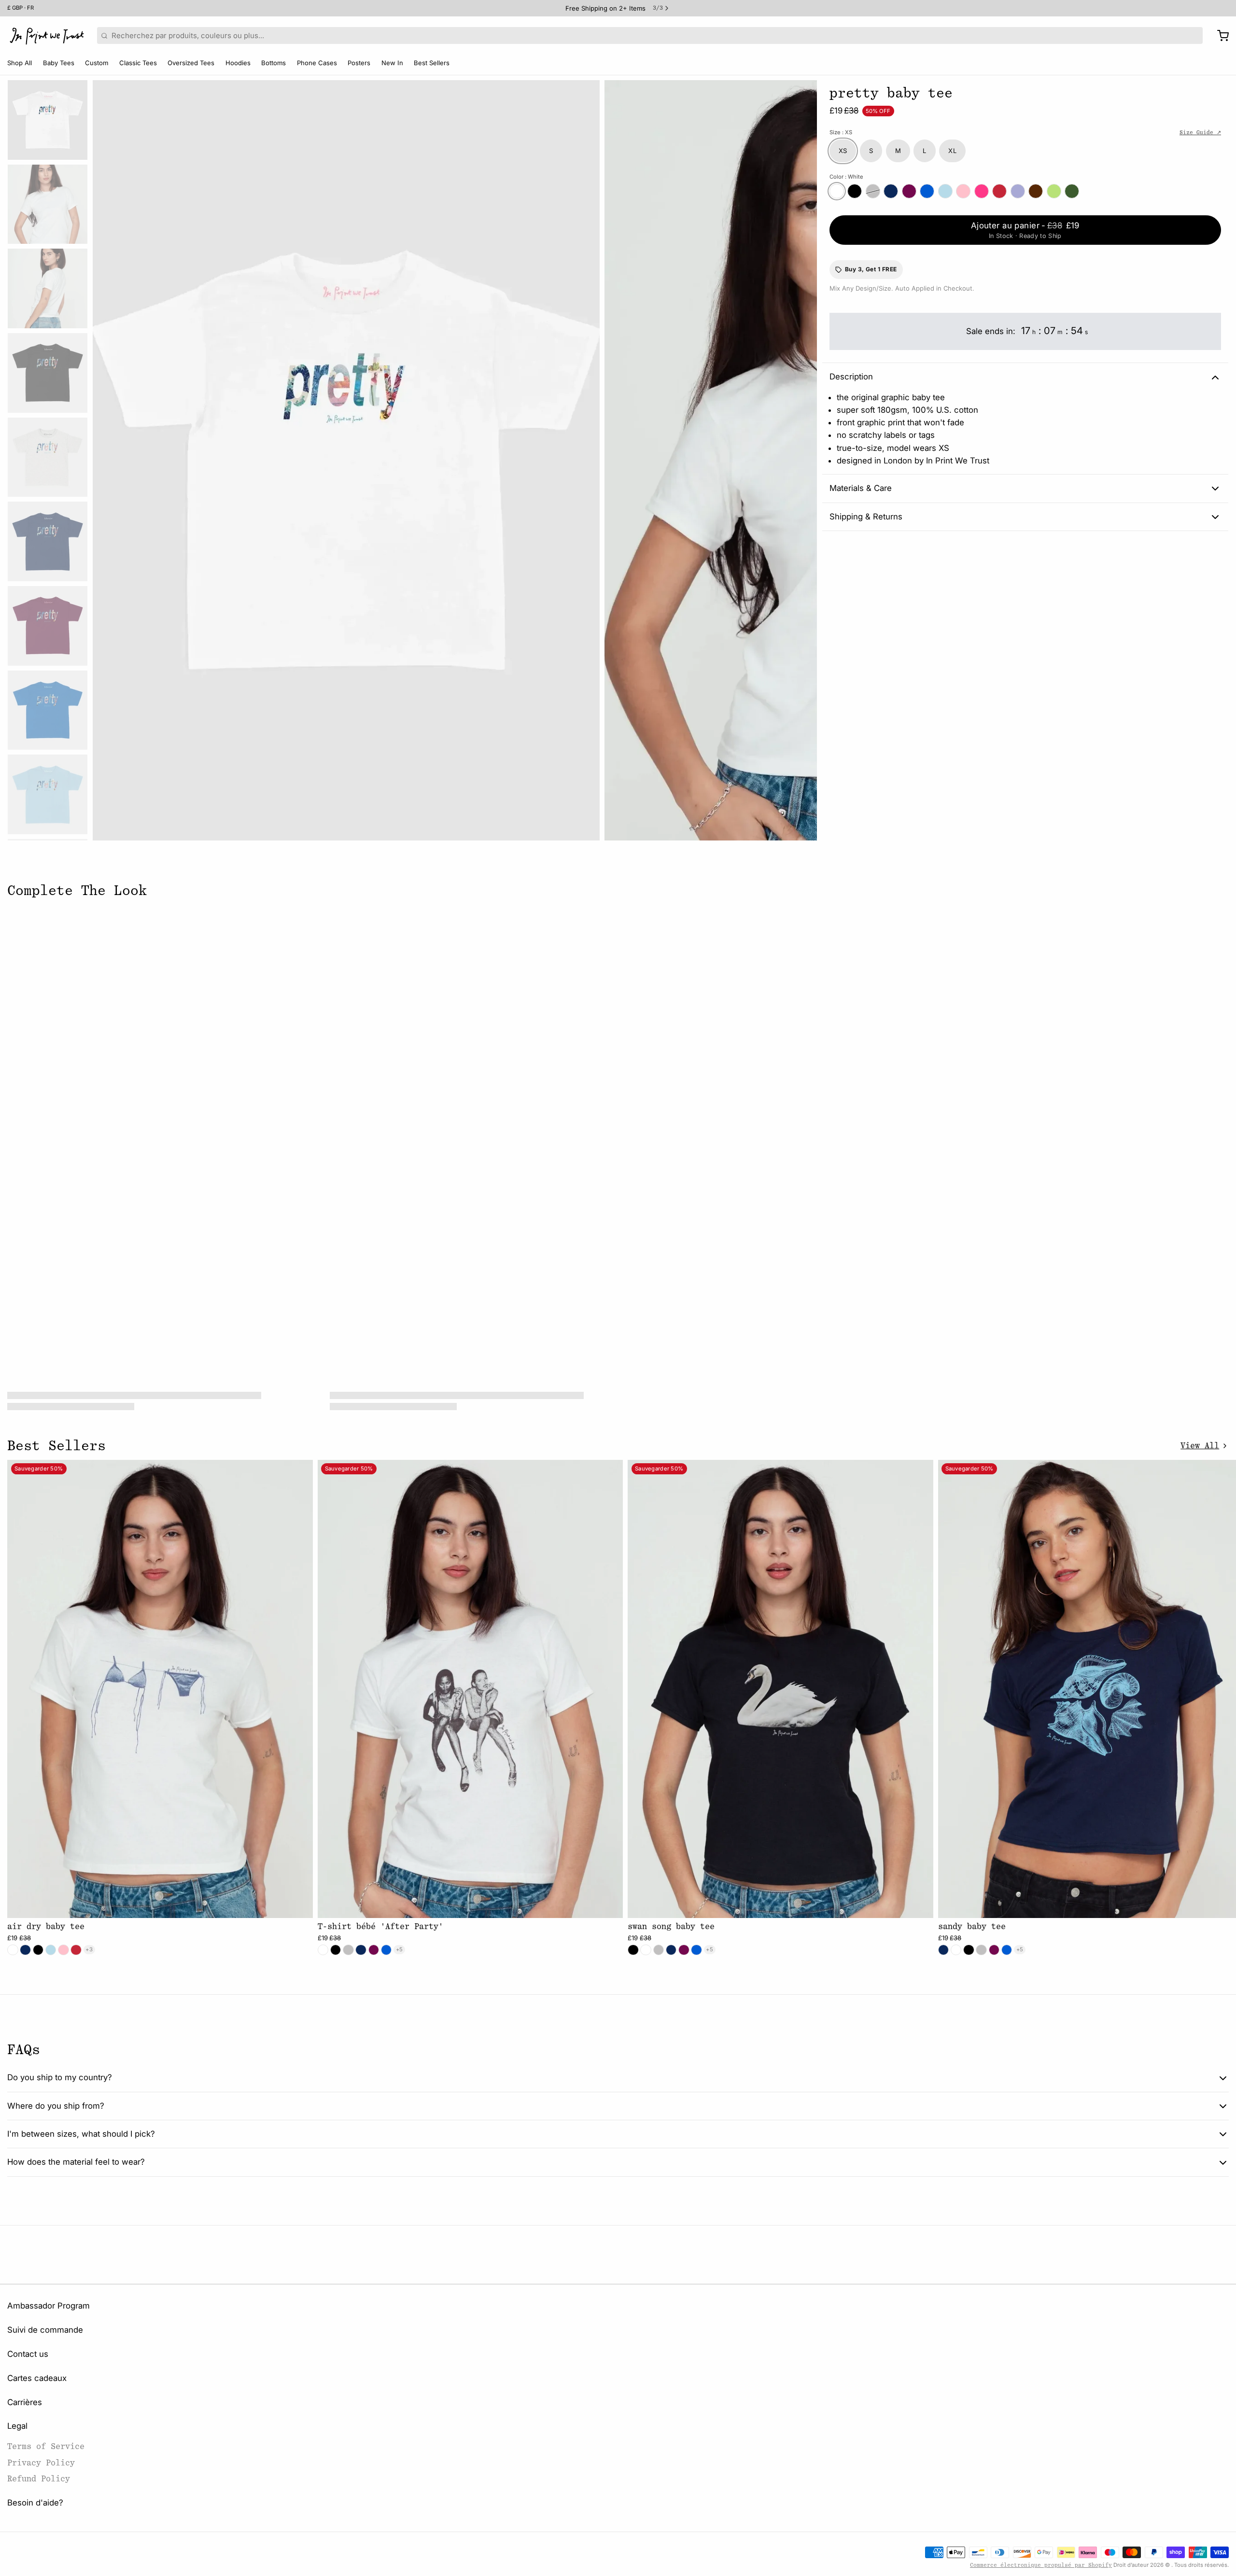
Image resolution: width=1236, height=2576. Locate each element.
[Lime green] (1054, 191)
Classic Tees (138, 63)
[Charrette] (1219, 36)
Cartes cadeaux (37, 2378)
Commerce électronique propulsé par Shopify (1041, 2565)
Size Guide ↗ (1200, 133)
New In (392, 63)
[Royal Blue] (927, 191)
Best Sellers (432, 63)
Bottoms (274, 63)
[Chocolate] (1036, 191)
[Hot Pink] (982, 191)
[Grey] (873, 191)
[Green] (1072, 191)
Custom (97, 63)
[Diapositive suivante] (802, 458)
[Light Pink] (963, 191)
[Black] (855, 191)
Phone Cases (317, 63)
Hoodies (238, 63)
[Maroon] (909, 191)
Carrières (25, 2402)
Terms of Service (46, 2446)
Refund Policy (39, 2479)
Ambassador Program (49, 2306)
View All (1200, 1446)
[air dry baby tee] (160, 1689)
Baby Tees (59, 63)
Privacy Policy (41, 2463)
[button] (1025, 230)
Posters (359, 63)
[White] (837, 191)
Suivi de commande (45, 2330)
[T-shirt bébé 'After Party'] (471, 1689)
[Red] (999, 191)
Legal (17, 2426)
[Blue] (945, 191)
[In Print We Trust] (47, 36)
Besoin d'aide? (35, 2503)
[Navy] (891, 191)
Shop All (20, 63)
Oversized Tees (191, 63)
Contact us (28, 2354)
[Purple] (1018, 191)
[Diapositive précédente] (107, 458)
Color (847, 177)
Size (841, 132)
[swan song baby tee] (780, 1689)
